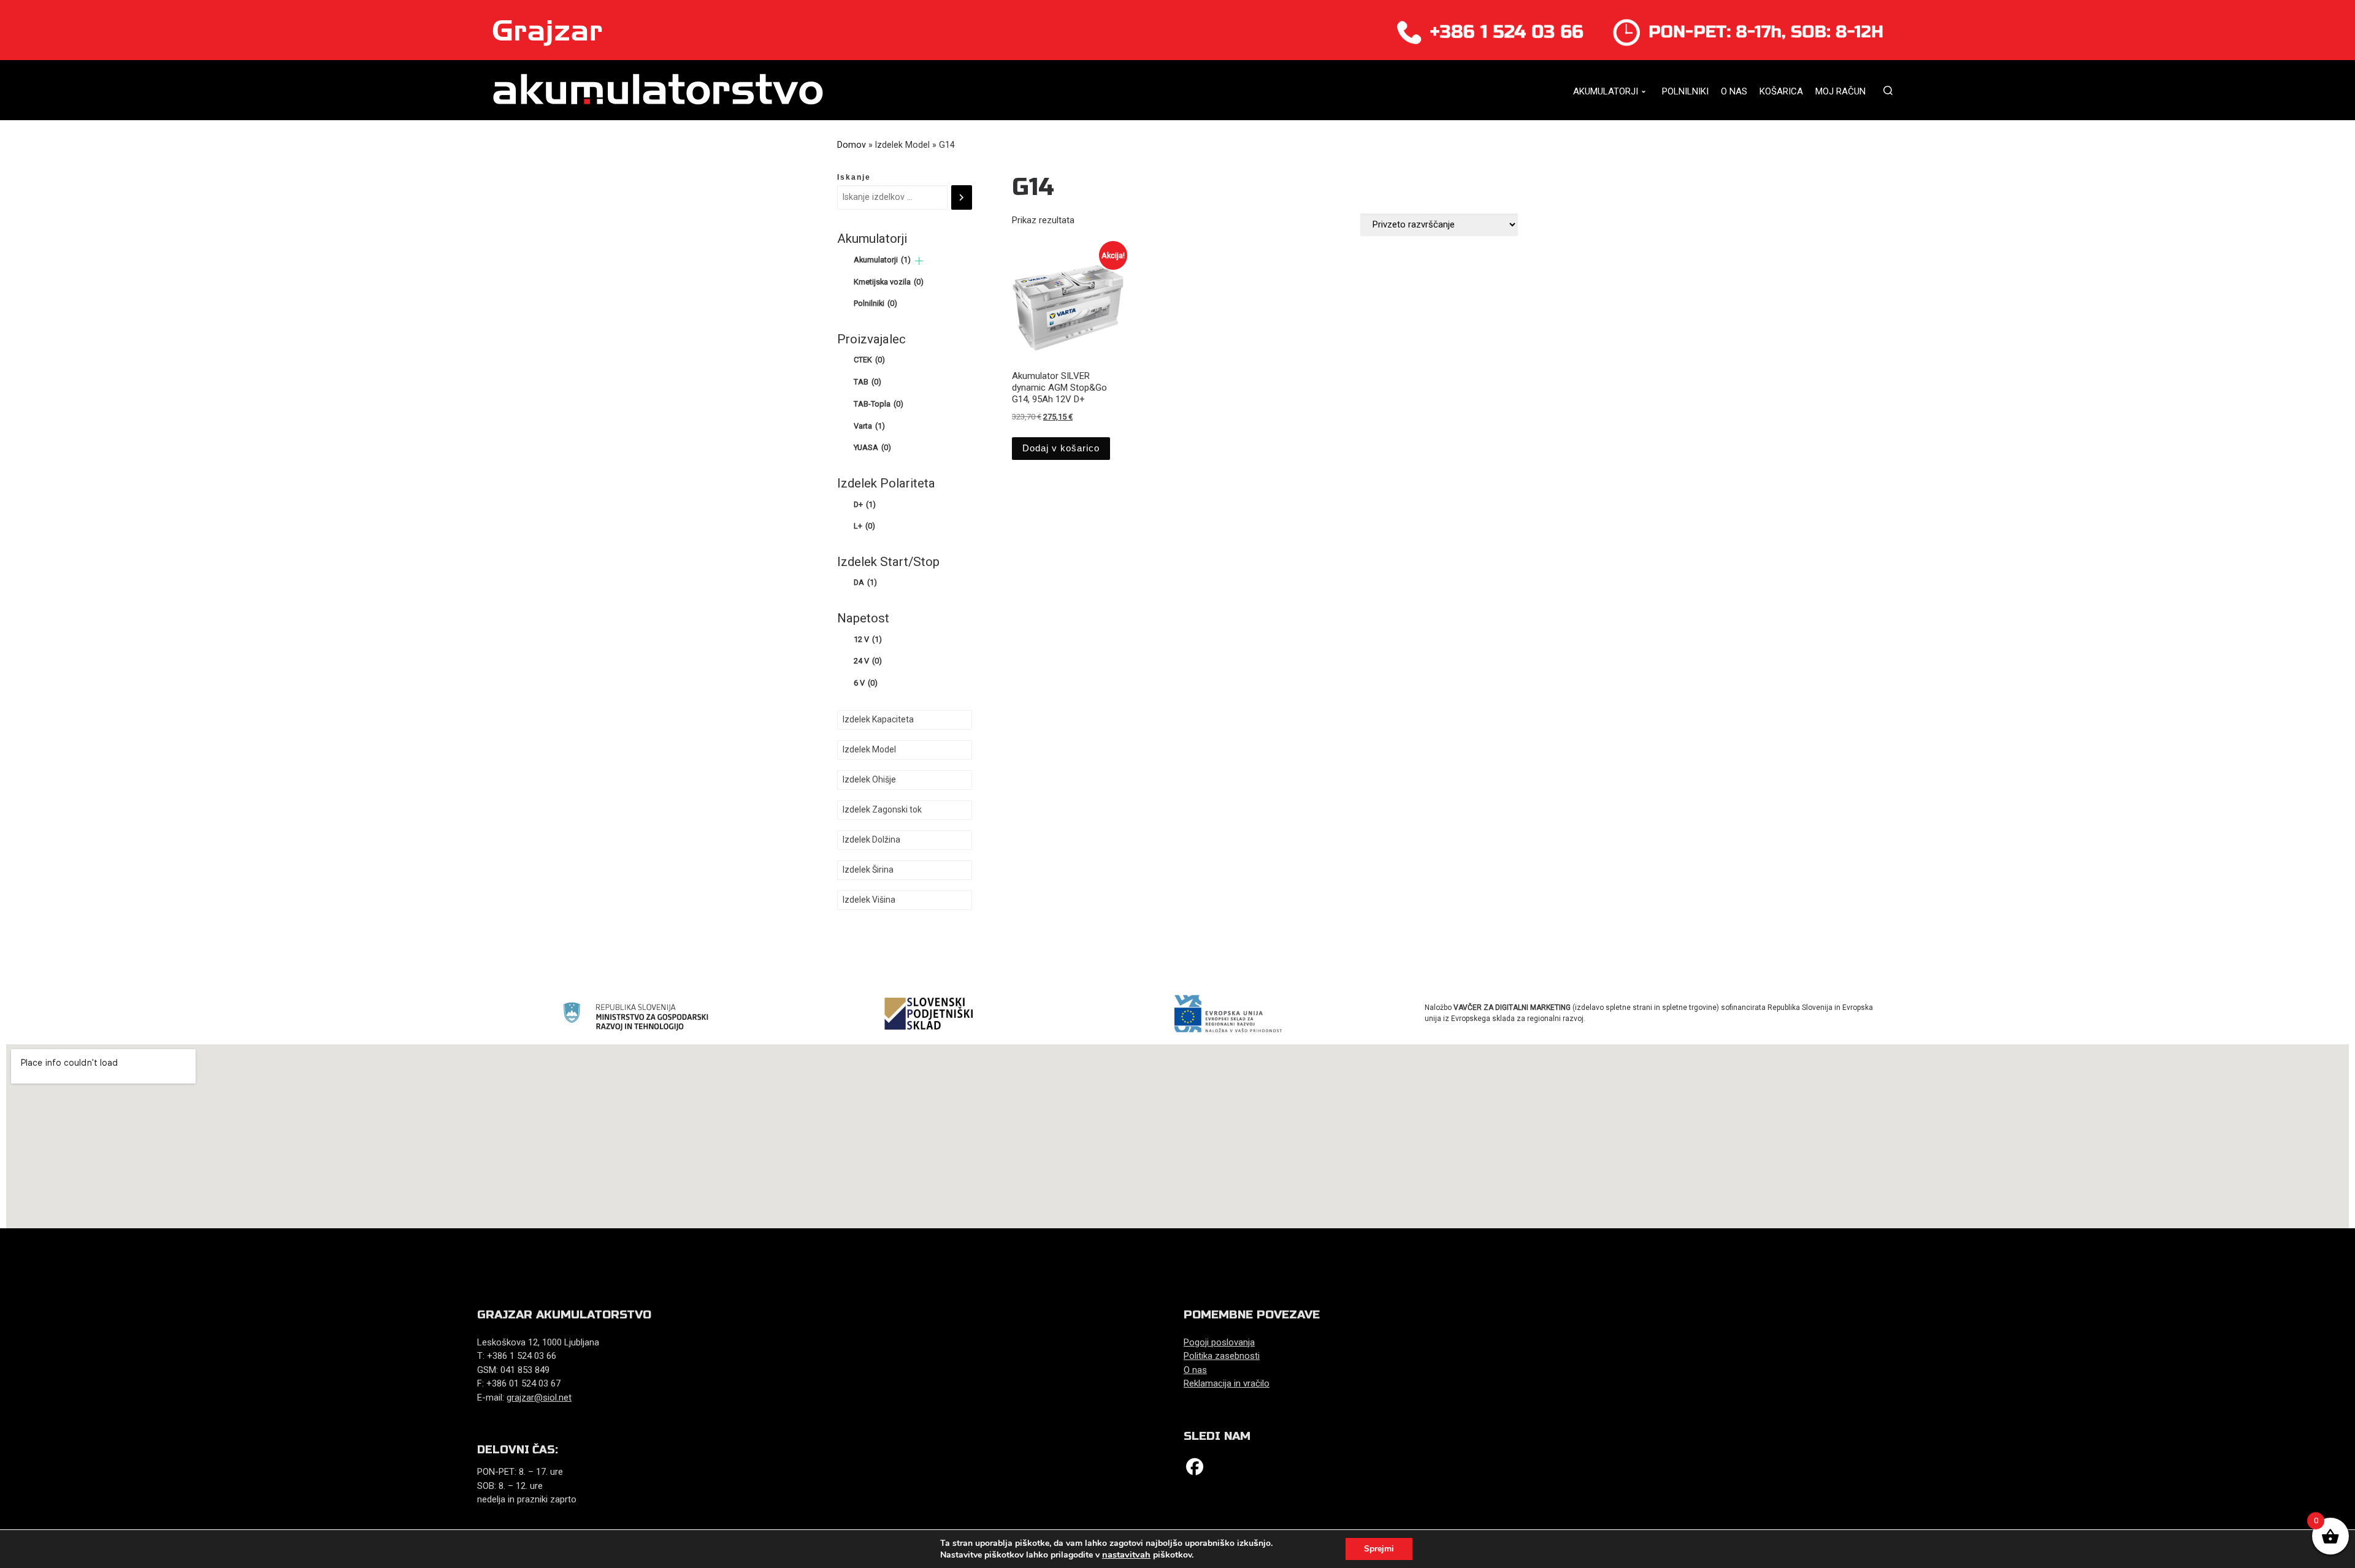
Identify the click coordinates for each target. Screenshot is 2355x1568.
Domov (852, 145)
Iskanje (854, 177)
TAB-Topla (879, 404)
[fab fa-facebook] (1195, 1470)
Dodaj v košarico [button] (1061, 448)
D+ (865, 504)
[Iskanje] (962, 197)
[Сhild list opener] (919, 261)
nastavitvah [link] (1126, 1555)
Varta (869, 426)
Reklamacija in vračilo (1227, 1383)
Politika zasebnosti (1222, 1356)
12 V (868, 639)
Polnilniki (875, 303)
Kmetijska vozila (889, 282)
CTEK (869, 360)
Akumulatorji (882, 260)
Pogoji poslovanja (1219, 1342)
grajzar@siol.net (539, 1398)
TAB (867, 382)
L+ (864, 526)
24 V (868, 661)
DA (865, 582)
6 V (866, 683)
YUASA (872, 447)
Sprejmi (1379, 1549)
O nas (1195, 1370)
